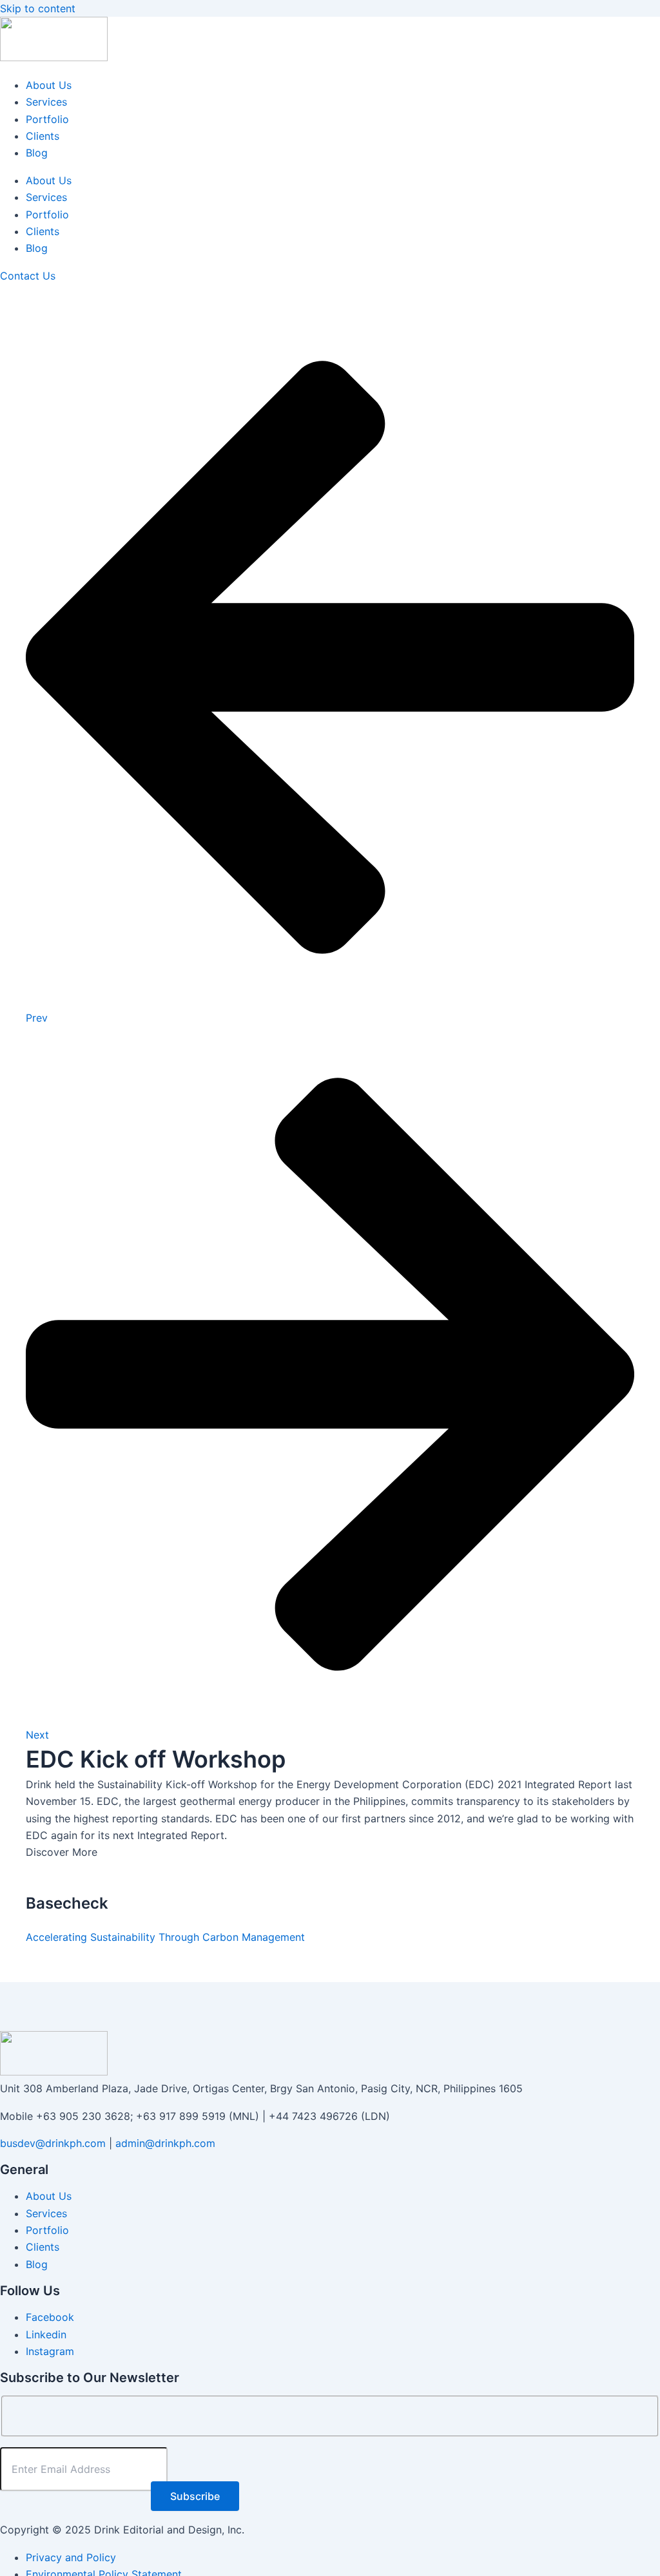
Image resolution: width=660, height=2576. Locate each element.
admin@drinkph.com (165, 2143)
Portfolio (47, 119)
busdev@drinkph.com (53, 2143)
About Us (49, 85)
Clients (43, 136)
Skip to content (38, 8)
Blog (37, 153)
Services (46, 102)
